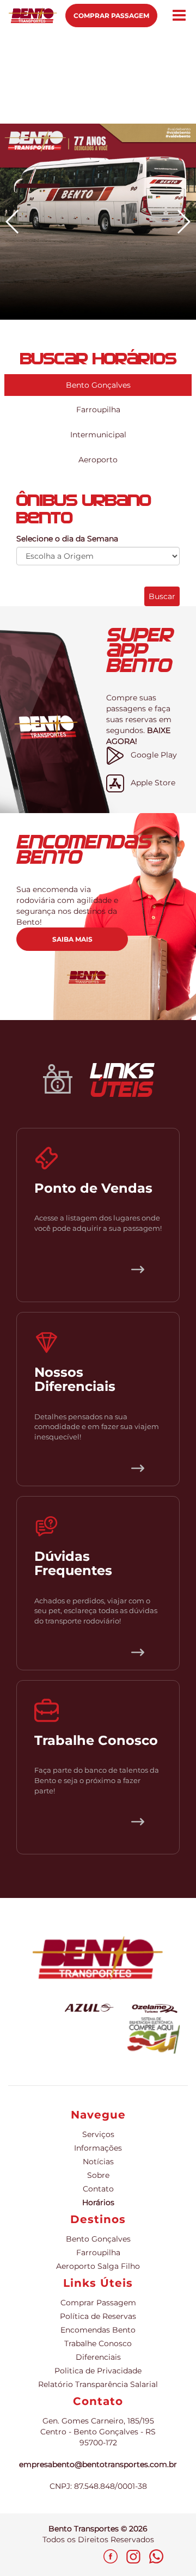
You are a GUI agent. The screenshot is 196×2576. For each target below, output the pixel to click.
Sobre (98, 2175)
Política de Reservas (98, 2316)
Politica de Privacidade (98, 2371)
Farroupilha (98, 2253)
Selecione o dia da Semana (67, 539)
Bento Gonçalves (98, 2239)
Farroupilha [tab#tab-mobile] (98, 410)
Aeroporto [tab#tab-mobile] (98, 460)
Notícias (98, 2162)
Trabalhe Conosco (98, 2343)
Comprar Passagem (111, 16)
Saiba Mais (72, 939)
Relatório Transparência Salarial (98, 2384)
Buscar (162, 596)
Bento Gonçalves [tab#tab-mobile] (98, 385)
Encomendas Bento (98, 2330)
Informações (98, 2148)
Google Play (151, 755)
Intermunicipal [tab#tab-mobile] (98, 435)
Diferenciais (98, 2357)
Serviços (98, 2134)
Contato (98, 2189)
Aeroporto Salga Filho (98, 2266)
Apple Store (150, 783)
